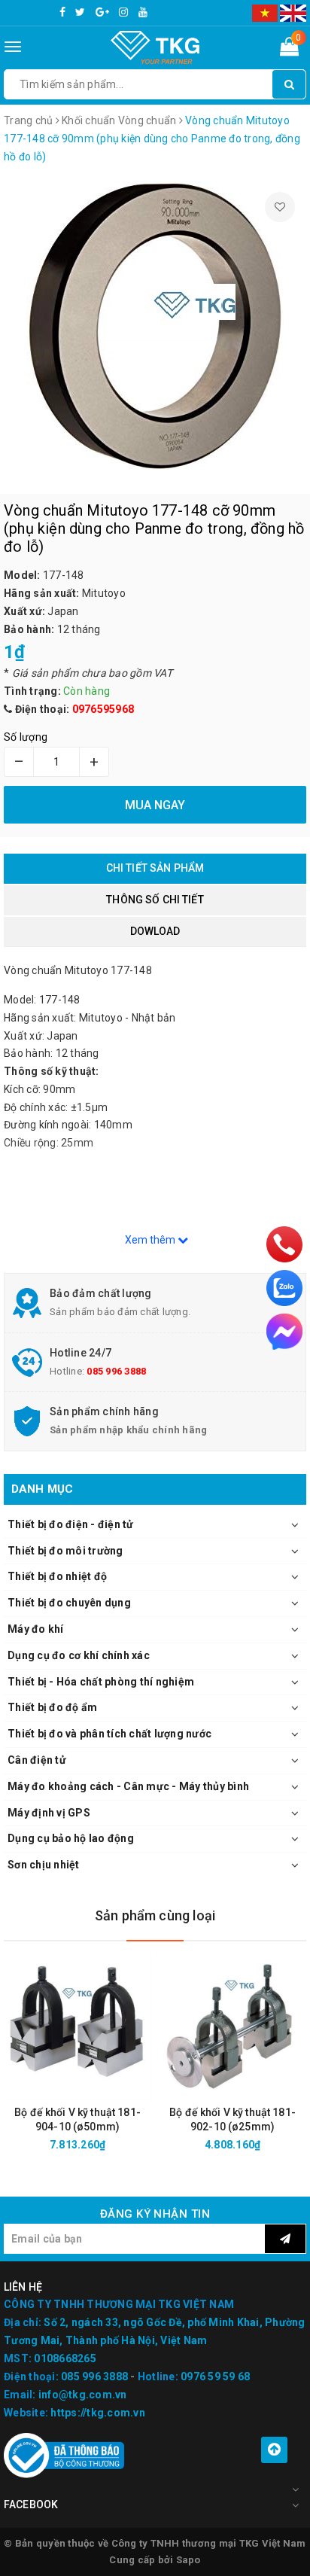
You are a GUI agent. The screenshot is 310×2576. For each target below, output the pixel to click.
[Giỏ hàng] (289, 50)
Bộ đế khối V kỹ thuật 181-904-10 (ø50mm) (77, 2119)
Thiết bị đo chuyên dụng (69, 1603)
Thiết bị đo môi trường (65, 1551)
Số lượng (26, 737)
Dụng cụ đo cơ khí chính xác (79, 1655)
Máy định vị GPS (49, 1813)
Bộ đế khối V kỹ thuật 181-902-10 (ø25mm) (232, 2119)
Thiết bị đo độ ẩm (52, 1707)
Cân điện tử (37, 1760)
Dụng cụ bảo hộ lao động (71, 1838)
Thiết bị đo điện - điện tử (71, 1524)
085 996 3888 (116, 1371)
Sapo (188, 2560)
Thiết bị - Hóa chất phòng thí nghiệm (101, 1682)
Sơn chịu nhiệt (44, 1865)
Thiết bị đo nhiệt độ (57, 1576)
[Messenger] (284, 1332)
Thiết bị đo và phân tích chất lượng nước (109, 1734)
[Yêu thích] (280, 207)
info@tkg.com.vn (83, 2395)
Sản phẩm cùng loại (155, 1915)
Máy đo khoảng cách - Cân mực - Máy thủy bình (128, 1786)
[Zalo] (284, 1288)
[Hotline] (284, 1244)
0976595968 (103, 709)
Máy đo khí (36, 1629)
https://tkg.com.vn (98, 2413)
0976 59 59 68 (215, 2377)
